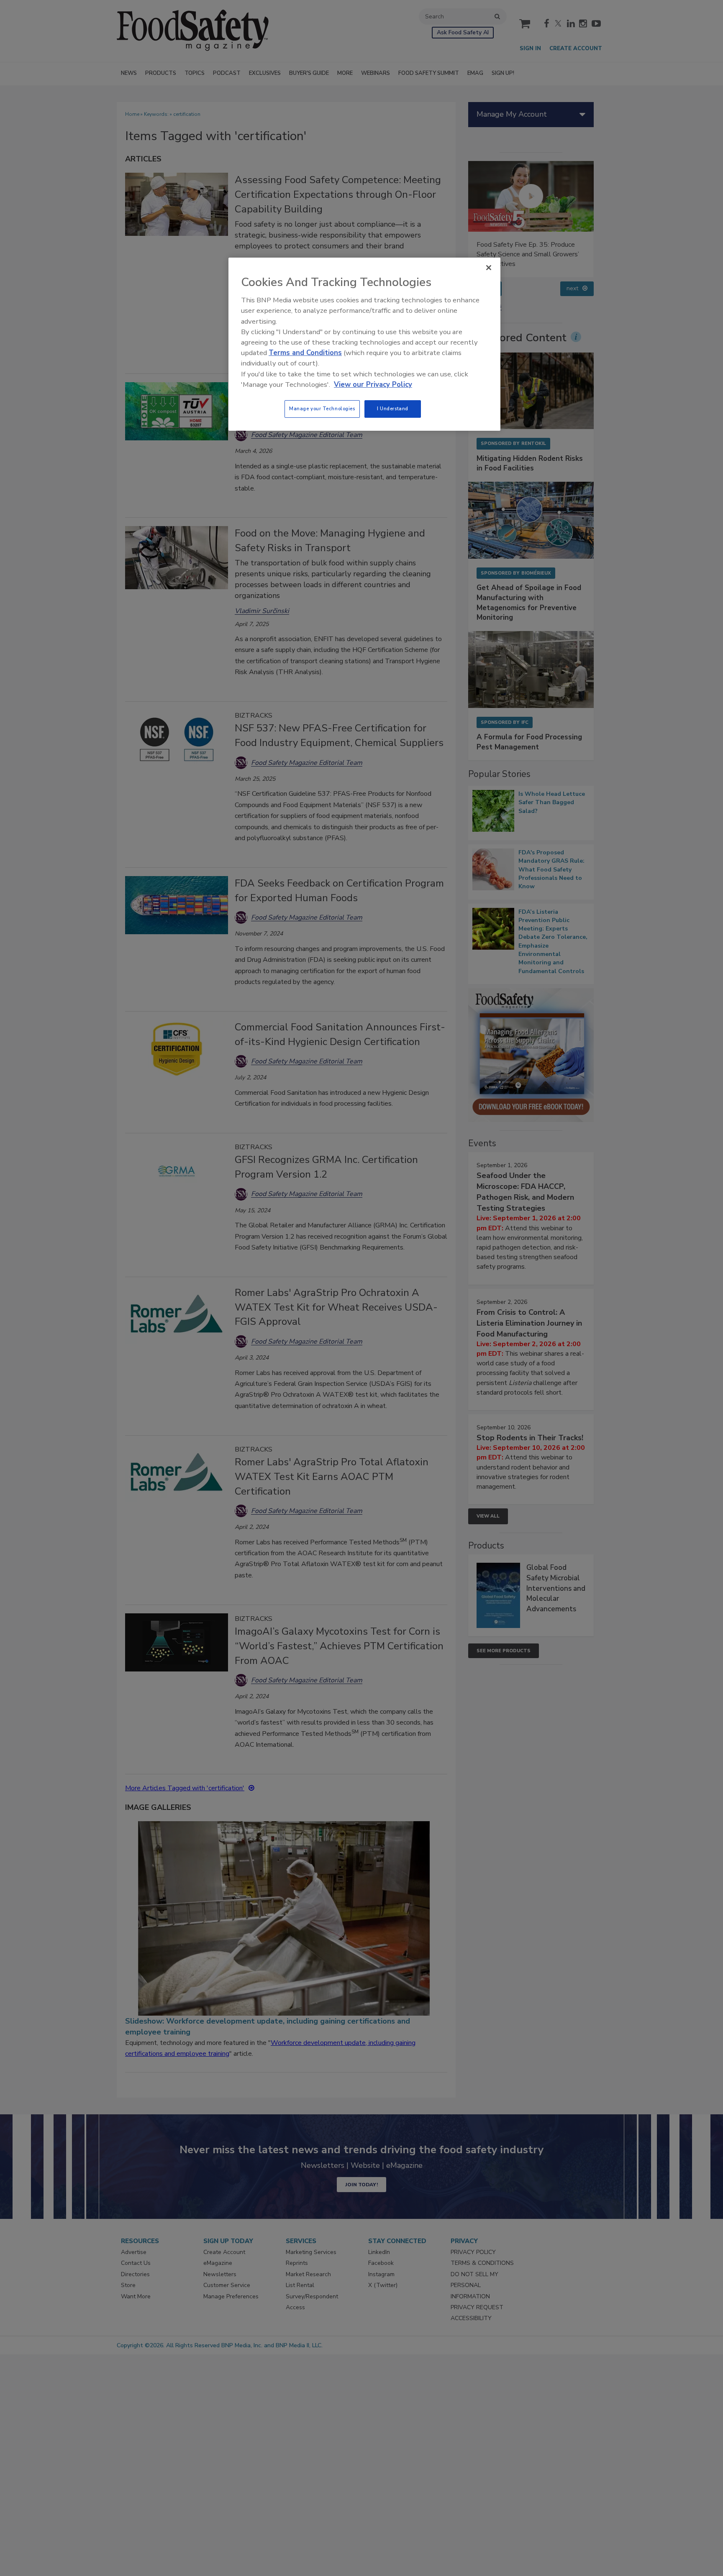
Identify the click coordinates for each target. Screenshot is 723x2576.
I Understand (393, 409)
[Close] (489, 268)
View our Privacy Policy (373, 385)
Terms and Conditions (305, 353)
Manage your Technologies (322, 409)
